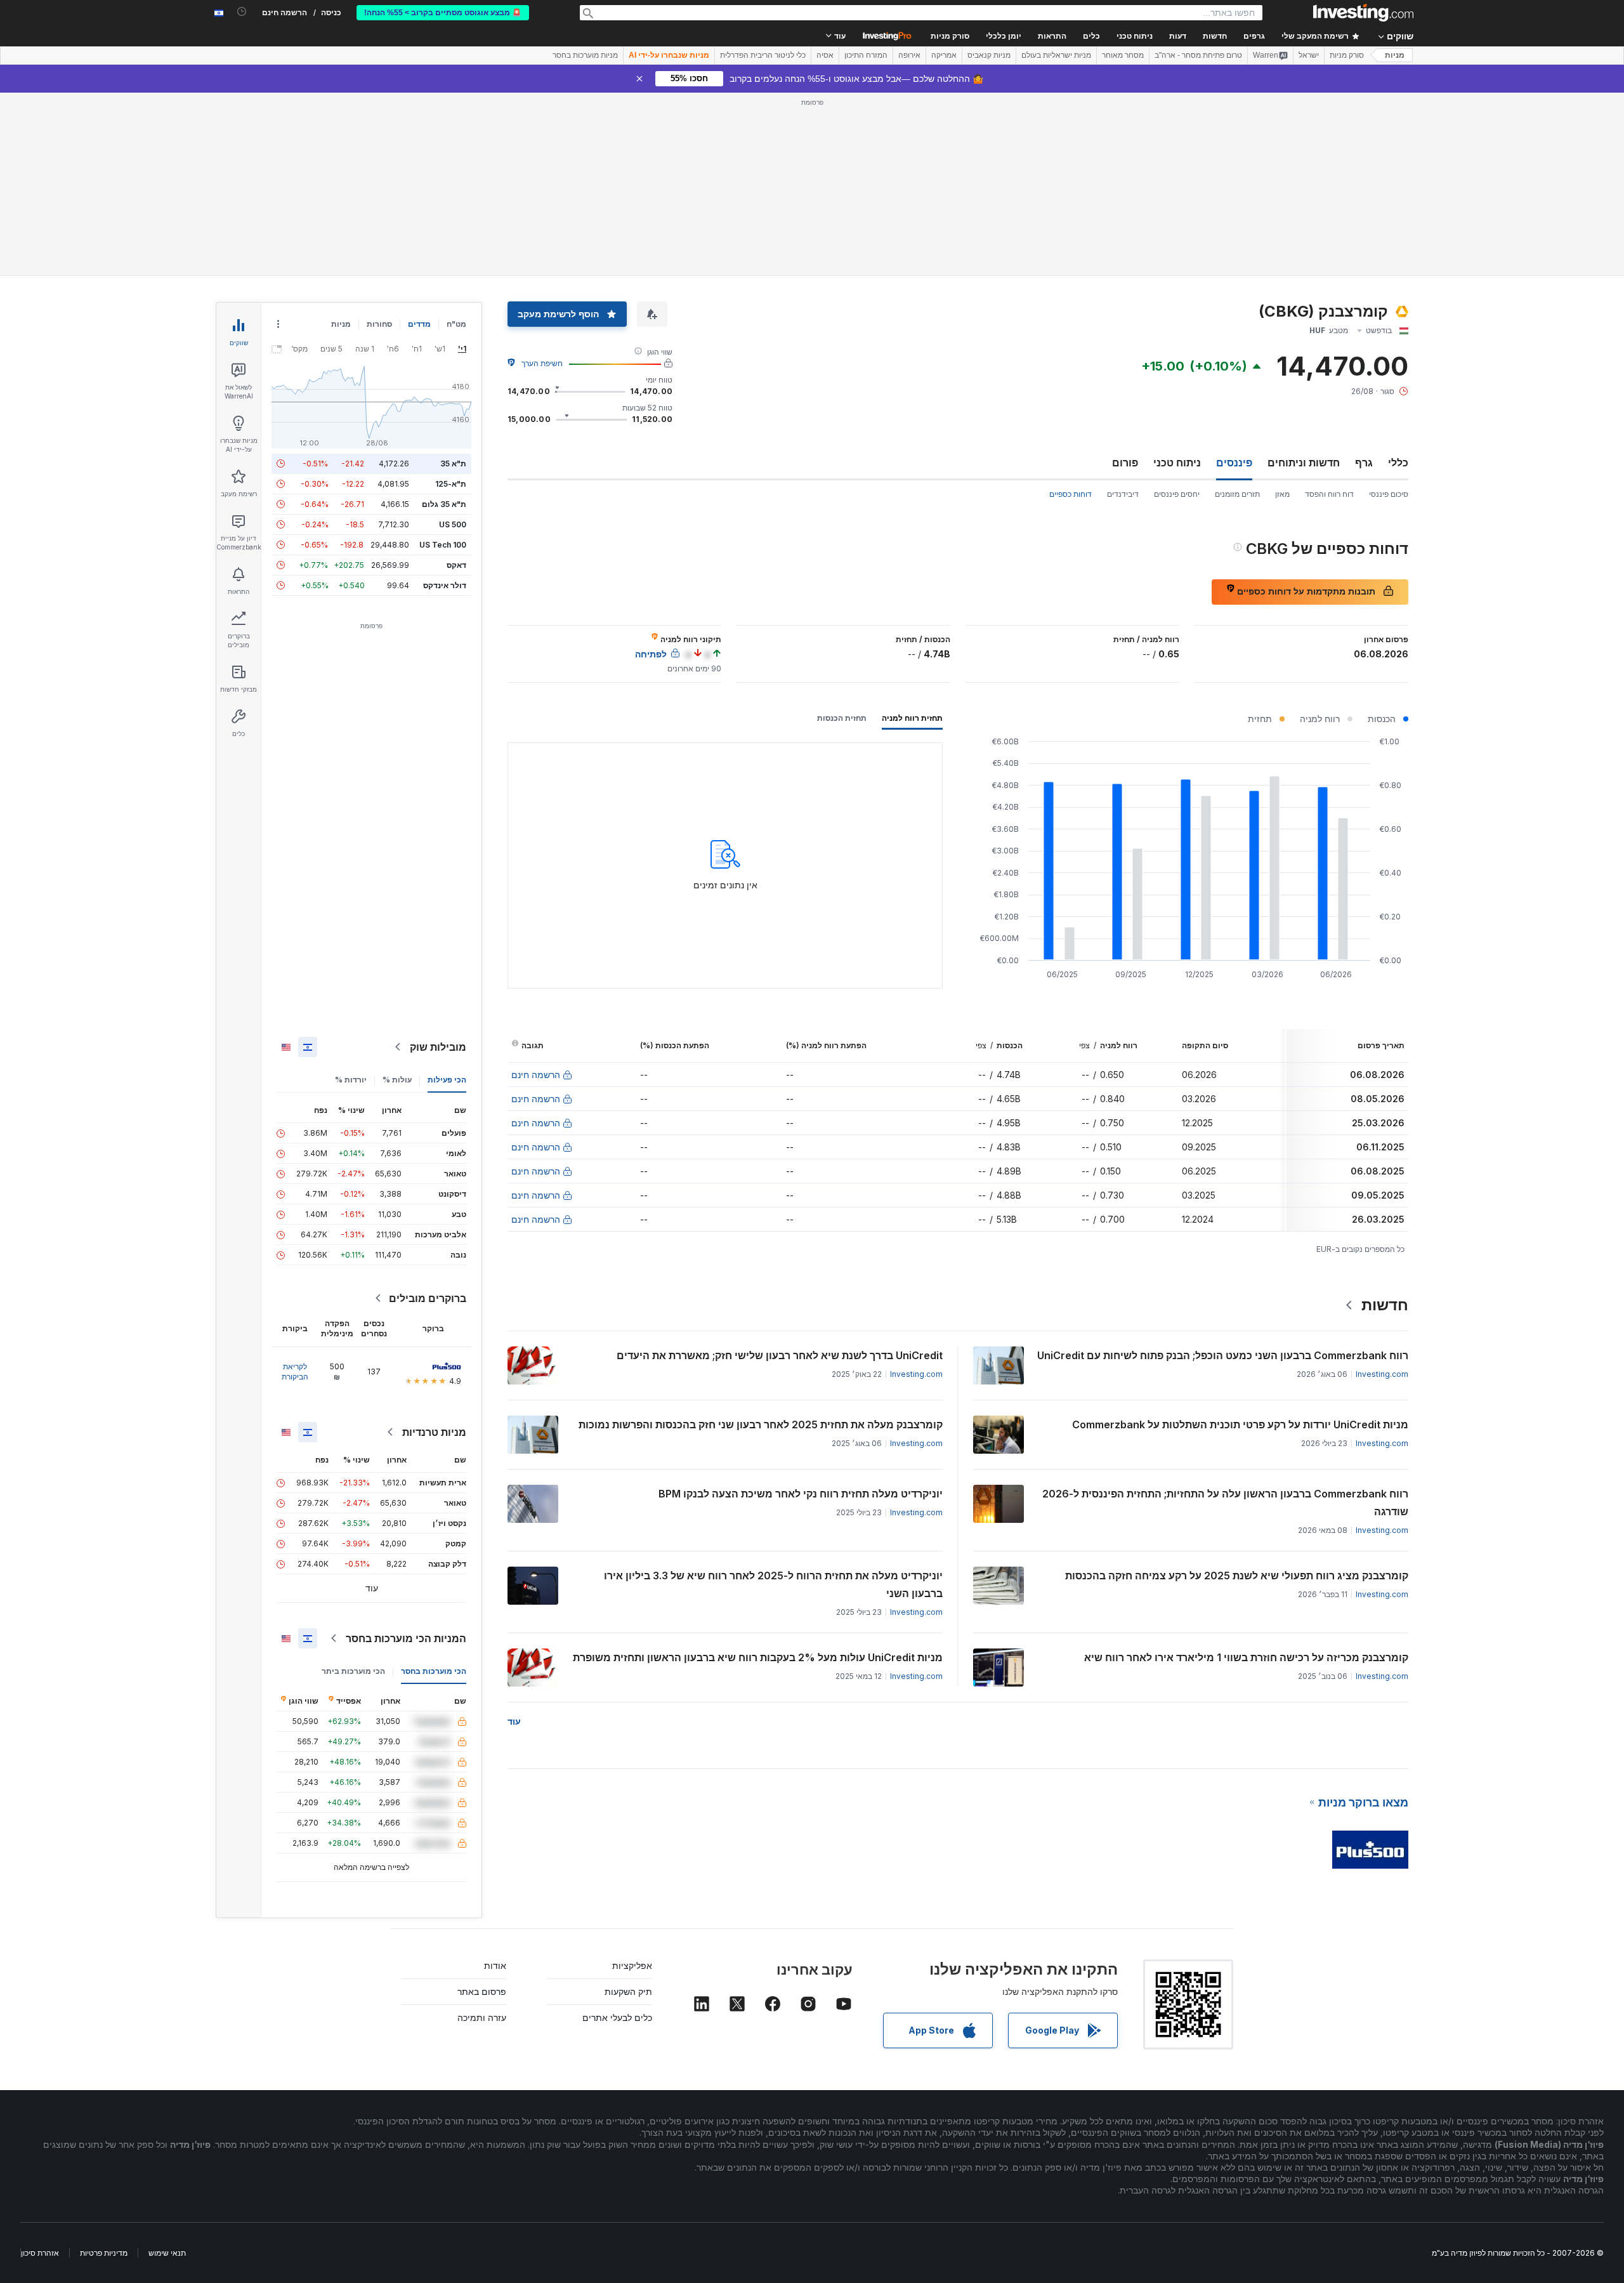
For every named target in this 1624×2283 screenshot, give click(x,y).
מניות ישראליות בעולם (1056, 55)
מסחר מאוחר (1123, 55)
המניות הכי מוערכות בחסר (406, 1638)
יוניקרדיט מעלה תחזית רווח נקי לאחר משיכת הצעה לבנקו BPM (801, 1494)
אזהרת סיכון (40, 2253)
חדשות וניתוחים (1304, 463)
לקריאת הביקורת (295, 1372)
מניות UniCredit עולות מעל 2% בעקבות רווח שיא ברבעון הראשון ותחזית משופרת (758, 1657)
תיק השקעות (628, 1991)
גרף (1364, 463)
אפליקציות (632, 1965)
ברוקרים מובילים (428, 1298)
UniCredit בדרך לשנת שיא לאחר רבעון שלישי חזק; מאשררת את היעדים (780, 1355)
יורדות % (351, 1080)
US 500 (453, 524)
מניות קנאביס (989, 55)
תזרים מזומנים (1237, 494)
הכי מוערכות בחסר (434, 1671)
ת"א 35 (453, 464)
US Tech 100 (443, 545)
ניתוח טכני (1177, 463)
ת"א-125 (451, 484)
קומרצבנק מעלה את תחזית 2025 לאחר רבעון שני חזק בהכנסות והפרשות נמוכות (761, 1424)
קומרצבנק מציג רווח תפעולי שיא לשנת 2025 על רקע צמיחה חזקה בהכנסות (1237, 1576)
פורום (1125, 463)
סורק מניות (950, 36)
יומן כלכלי (1004, 36)
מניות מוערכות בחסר (585, 55)
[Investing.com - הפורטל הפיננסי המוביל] (1363, 13)
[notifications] (242, 12)
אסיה (825, 55)
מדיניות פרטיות (104, 2253)
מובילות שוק (438, 1047)
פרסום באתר (482, 1991)
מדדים (419, 324)
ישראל (1309, 55)
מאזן (1282, 494)
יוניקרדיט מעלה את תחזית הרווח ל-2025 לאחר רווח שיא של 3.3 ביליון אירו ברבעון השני (773, 1584)
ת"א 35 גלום (444, 504)
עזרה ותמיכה (482, 2017)
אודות (495, 1965)
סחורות (379, 324)
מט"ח (456, 324)
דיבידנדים (1123, 494)
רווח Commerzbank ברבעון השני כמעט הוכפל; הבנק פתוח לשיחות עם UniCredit (1223, 1355)
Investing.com (1382, 1374)
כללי (1398, 463)
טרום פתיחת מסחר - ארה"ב (1198, 55)
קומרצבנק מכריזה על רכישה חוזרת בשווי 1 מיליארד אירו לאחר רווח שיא (1246, 1657)
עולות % (397, 1080)
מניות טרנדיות (434, 1432)
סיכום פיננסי (1389, 494)
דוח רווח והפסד (1329, 494)
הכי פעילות (447, 1080)
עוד (514, 1721)
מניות (1395, 55)
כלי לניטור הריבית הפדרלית (763, 55)
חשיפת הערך (542, 363)
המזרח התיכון (866, 55)
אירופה (909, 55)
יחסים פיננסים (1177, 494)
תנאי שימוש (167, 2253)
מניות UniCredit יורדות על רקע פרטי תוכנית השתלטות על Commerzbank (1240, 1424)
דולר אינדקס (445, 585)
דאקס (456, 565)
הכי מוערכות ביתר (353, 1671)
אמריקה (944, 55)
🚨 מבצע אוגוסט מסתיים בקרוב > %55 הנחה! (443, 13)
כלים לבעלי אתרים (617, 2017)
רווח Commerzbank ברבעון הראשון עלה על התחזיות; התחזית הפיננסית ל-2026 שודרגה (1225, 1503)
